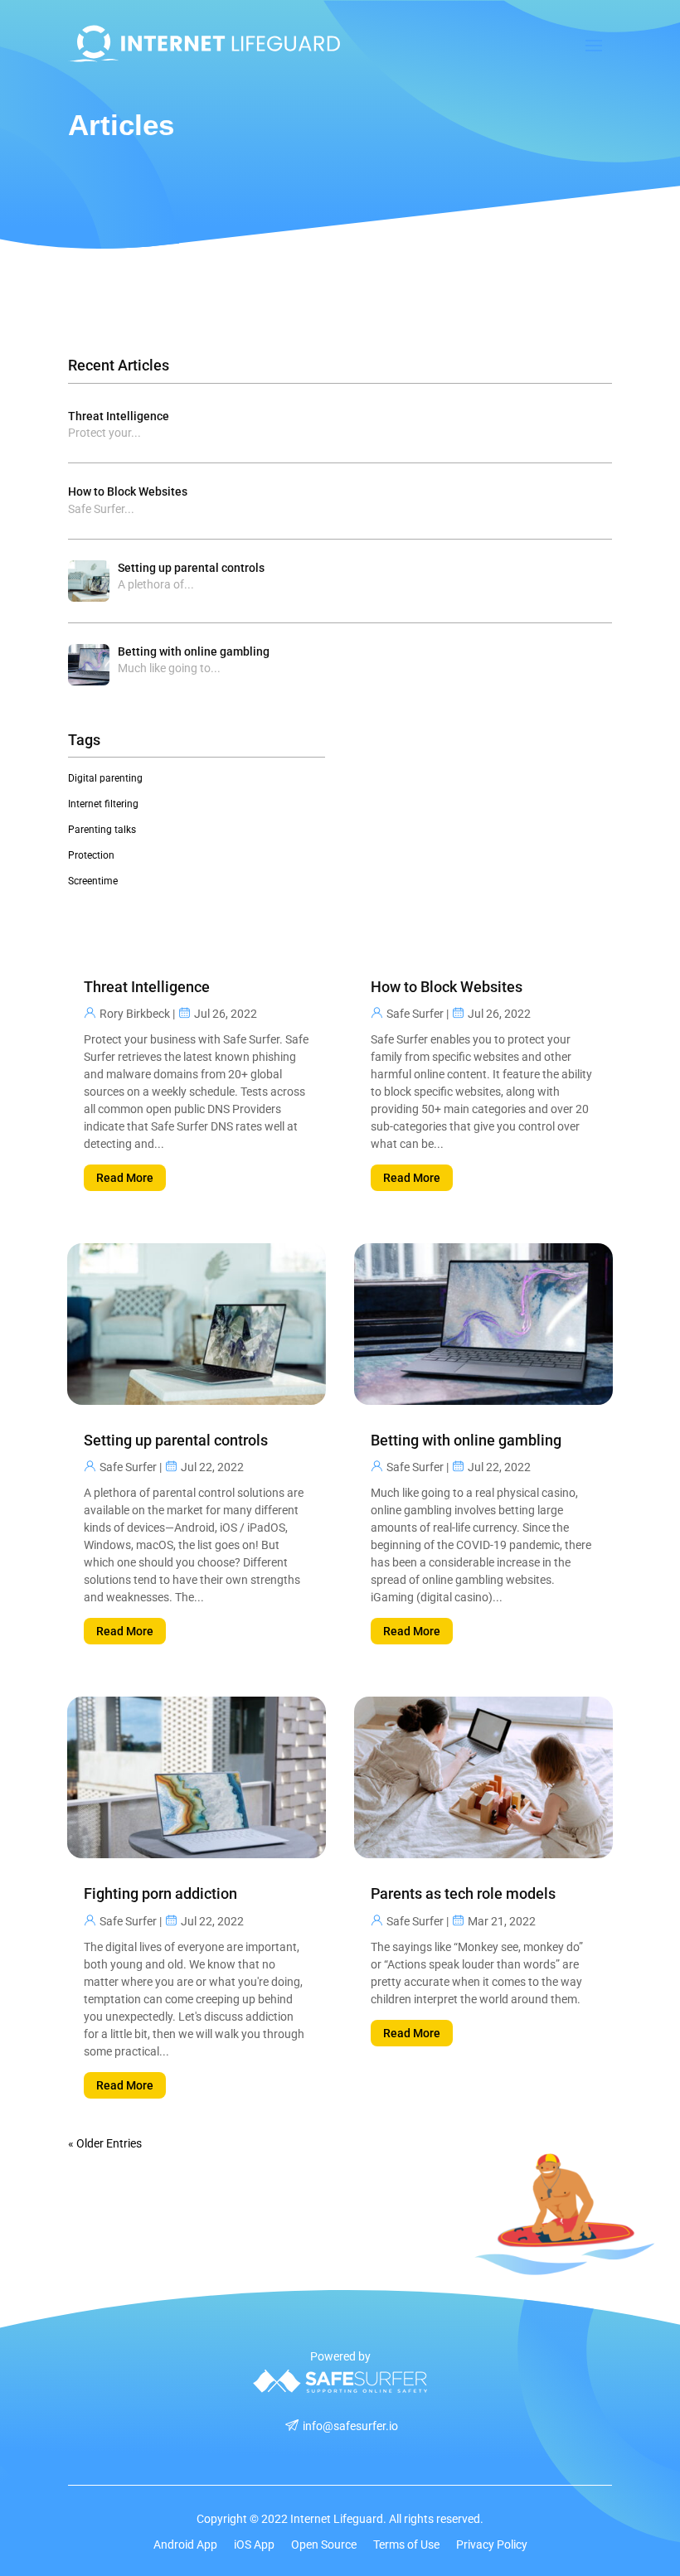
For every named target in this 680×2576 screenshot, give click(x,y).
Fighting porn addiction (160, 1893)
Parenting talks (102, 830)
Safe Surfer (128, 1467)
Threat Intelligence (119, 416)
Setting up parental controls (191, 568)
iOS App (254, 2545)
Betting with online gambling (194, 651)
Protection (91, 855)
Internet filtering (103, 804)
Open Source (324, 2545)
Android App (185, 2545)
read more (125, 1178)
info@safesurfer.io (350, 2426)
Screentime (93, 881)
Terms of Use (406, 2545)
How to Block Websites (128, 491)
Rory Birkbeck (135, 1014)
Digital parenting (105, 778)
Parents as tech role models (463, 1893)
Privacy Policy (492, 2545)
